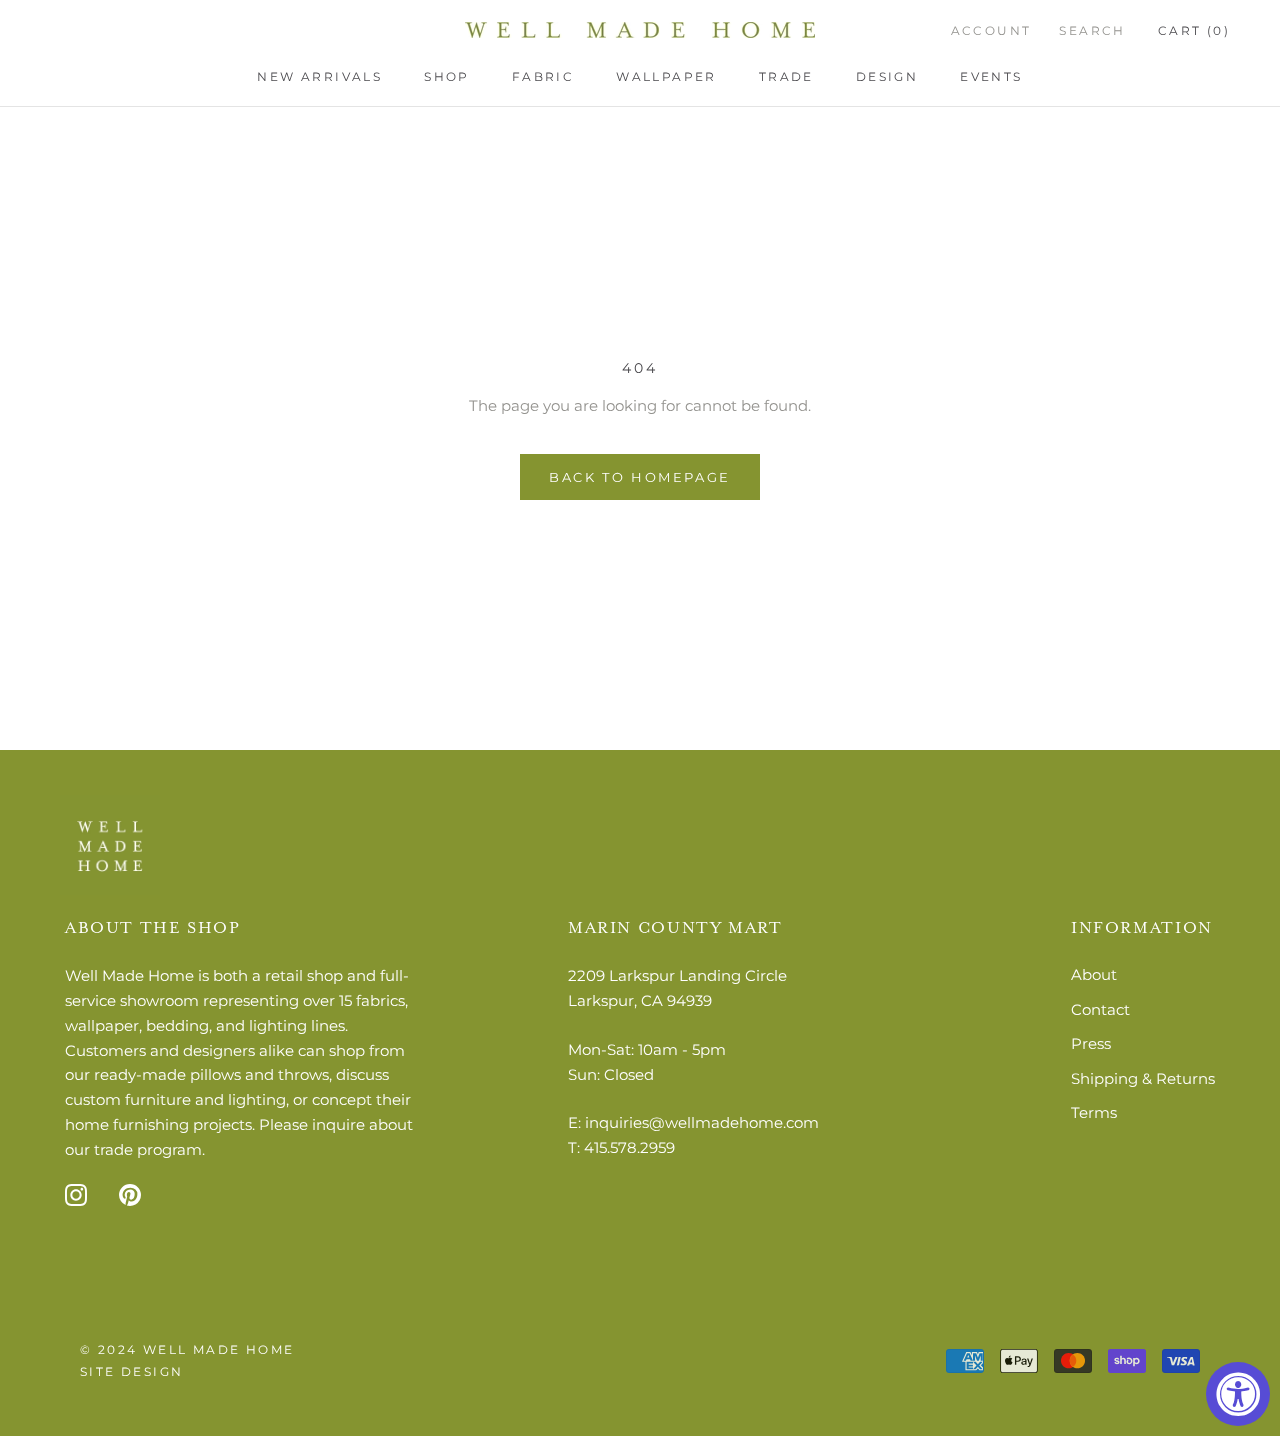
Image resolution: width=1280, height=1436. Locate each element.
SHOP (447, 76)
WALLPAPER (666, 76)
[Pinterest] (130, 1194)
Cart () (1194, 30)
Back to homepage (640, 477)
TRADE (786, 76)
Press (1091, 1043)
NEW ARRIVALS (319, 76)
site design (131, 1371)
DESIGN (887, 76)
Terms (1094, 1112)
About (1094, 974)
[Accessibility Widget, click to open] (1238, 1394)
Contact (1100, 1009)
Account (991, 30)
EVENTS (991, 76)
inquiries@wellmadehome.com (702, 1122)
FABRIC (543, 76)
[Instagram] (76, 1194)
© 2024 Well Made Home (187, 1349)
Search (1092, 30)
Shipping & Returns (1143, 1078)
